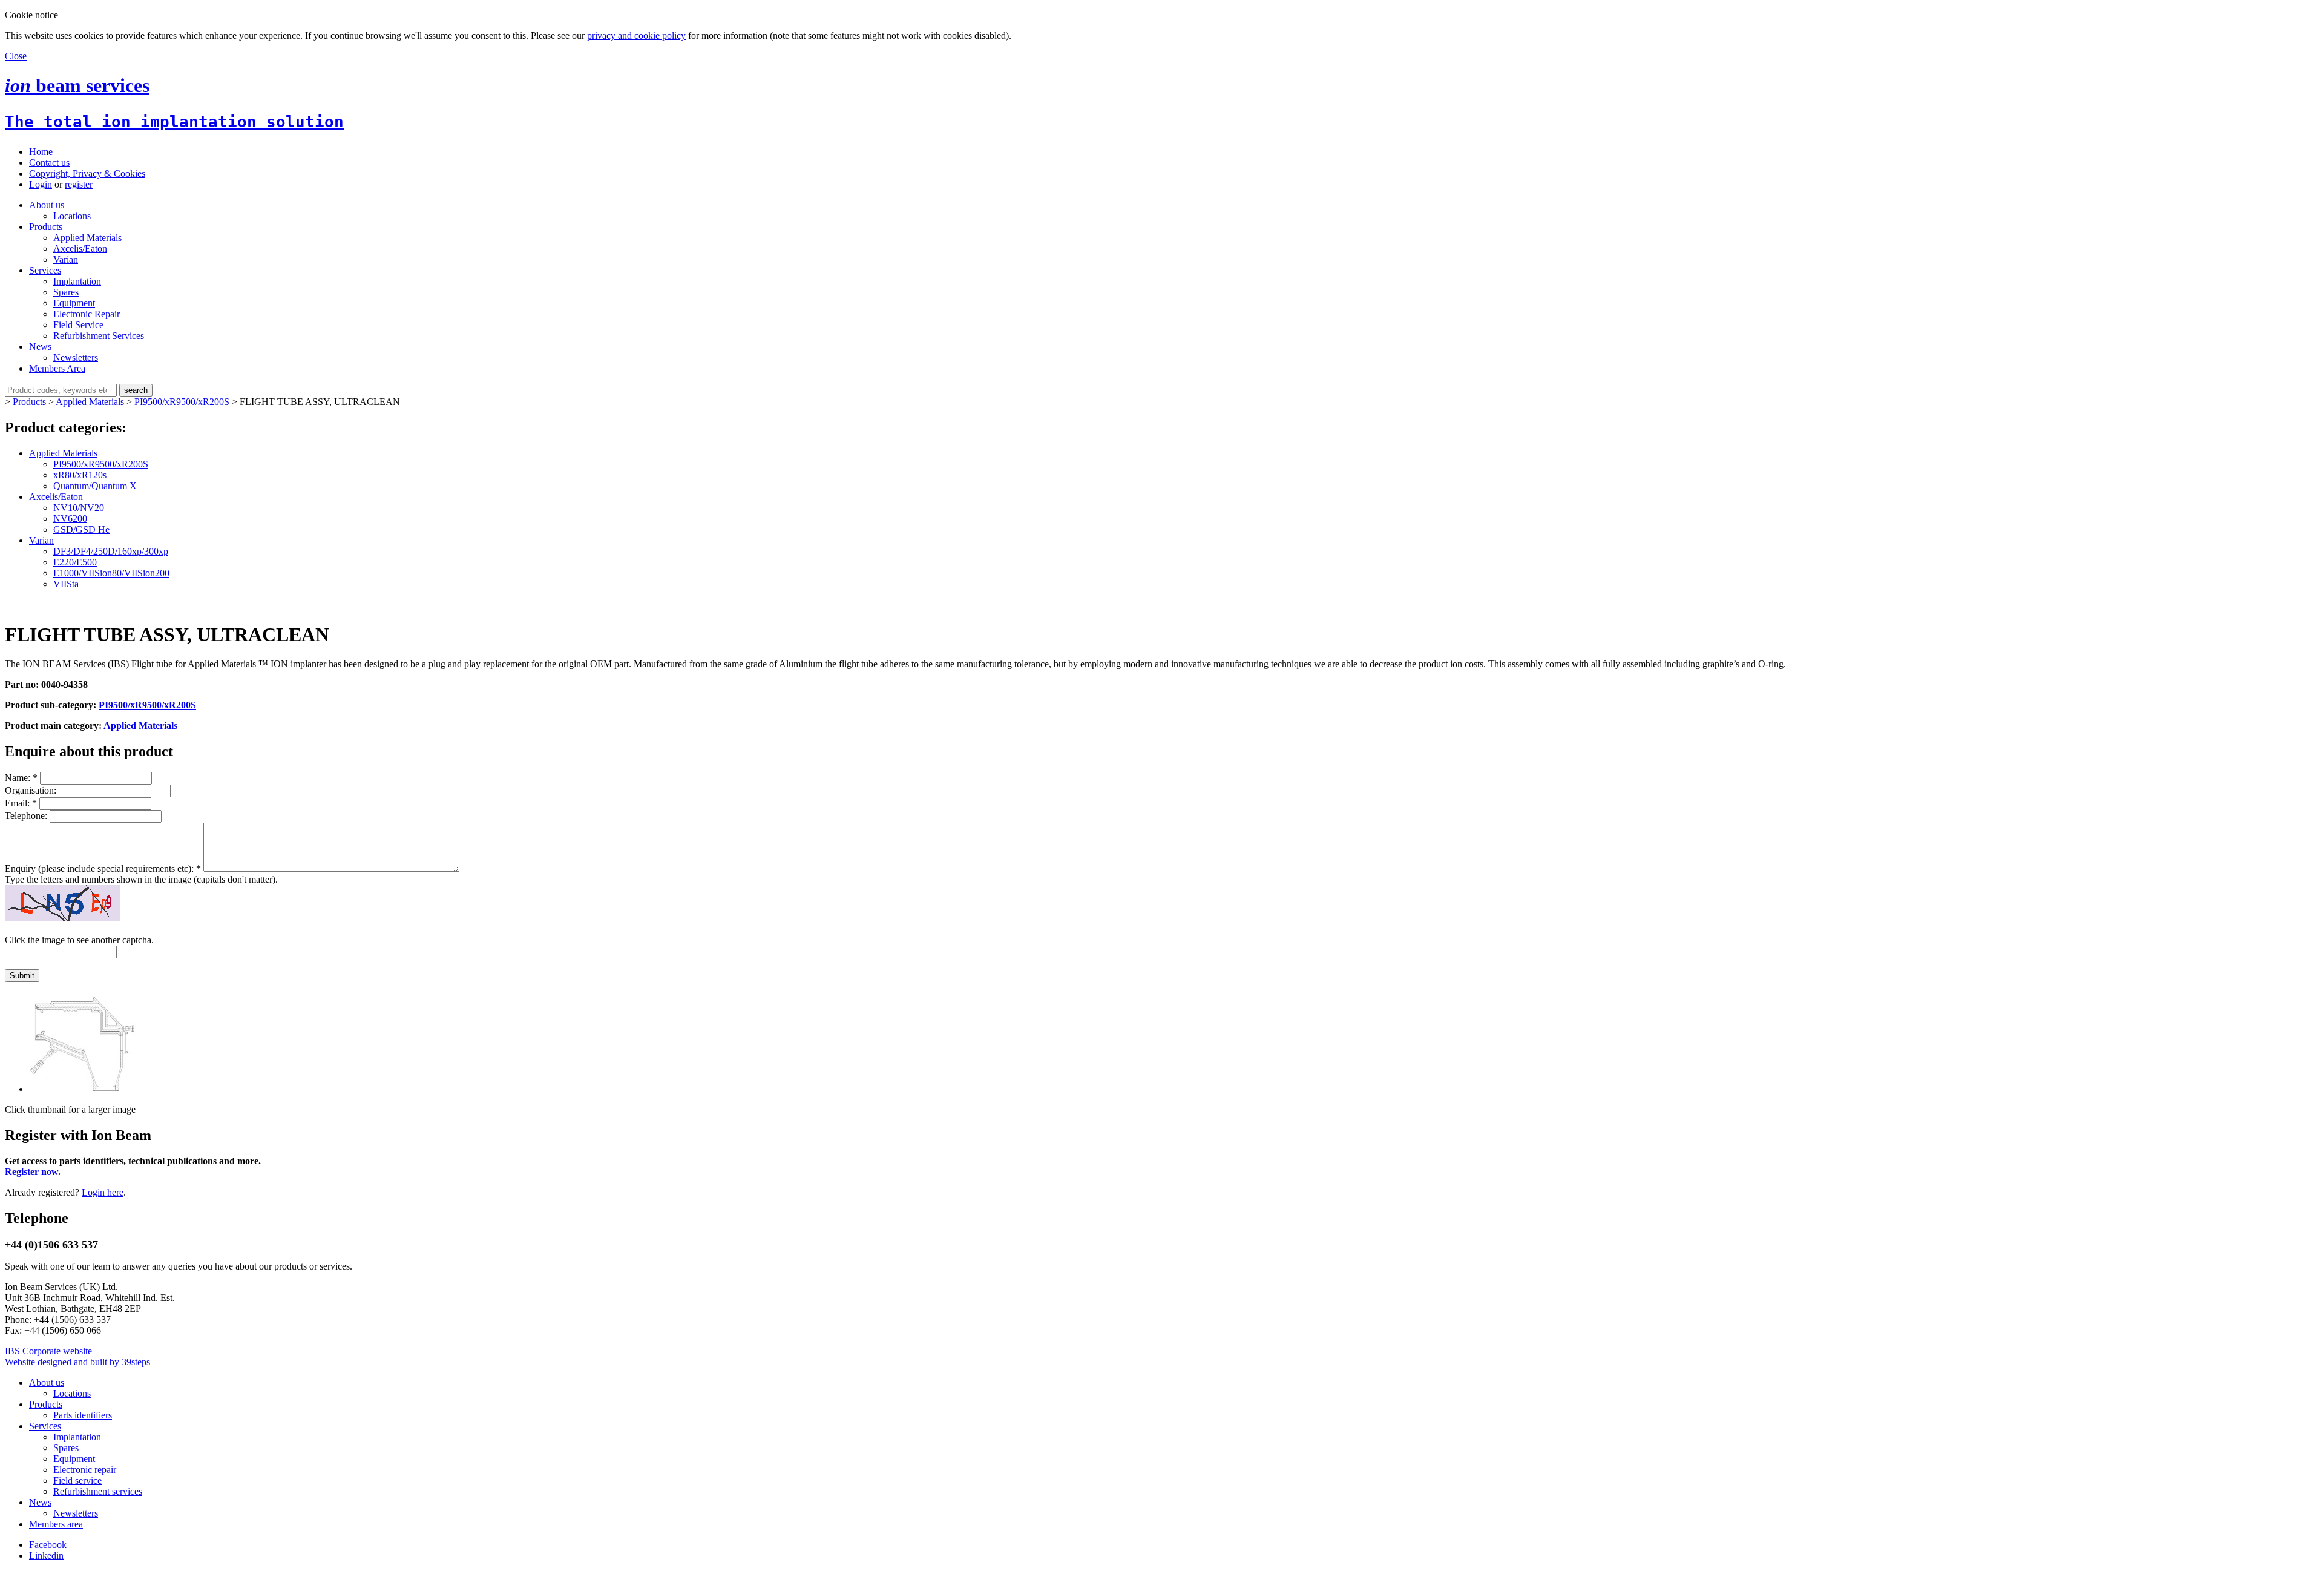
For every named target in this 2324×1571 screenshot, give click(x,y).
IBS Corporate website (48, 1351)
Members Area (57, 368)
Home (41, 152)
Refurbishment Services (99, 336)
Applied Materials (87, 238)
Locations (72, 216)
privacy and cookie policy (636, 35)
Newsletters (76, 357)
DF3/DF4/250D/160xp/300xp (111, 551)
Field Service (78, 325)
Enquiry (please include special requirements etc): (103, 868)
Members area (56, 1524)
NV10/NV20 (79, 508)
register (79, 184)
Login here (103, 1192)
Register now (31, 1172)
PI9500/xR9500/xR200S (182, 402)
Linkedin (46, 1556)
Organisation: (32, 790)
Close (16, 56)
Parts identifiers (83, 1415)
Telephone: (27, 816)
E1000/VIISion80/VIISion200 (111, 573)
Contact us (49, 163)
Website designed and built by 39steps (77, 1362)
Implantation (77, 281)
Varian (66, 259)
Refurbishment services (98, 1491)
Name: (21, 778)
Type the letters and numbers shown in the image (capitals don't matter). (141, 879)
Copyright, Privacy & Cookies (87, 173)
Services (45, 270)
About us (47, 205)
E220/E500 (75, 562)
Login (41, 184)
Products (46, 227)
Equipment (74, 303)
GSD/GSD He (81, 529)
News (40, 347)
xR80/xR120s (80, 475)
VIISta (66, 584)
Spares (66, 292)
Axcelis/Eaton (80, 249)
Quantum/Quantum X (95, 486)
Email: (21, 803)
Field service (77, 1480)
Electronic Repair (87, 314)
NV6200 (70, 519)
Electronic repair (85, 1470)
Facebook (48, 1545)
